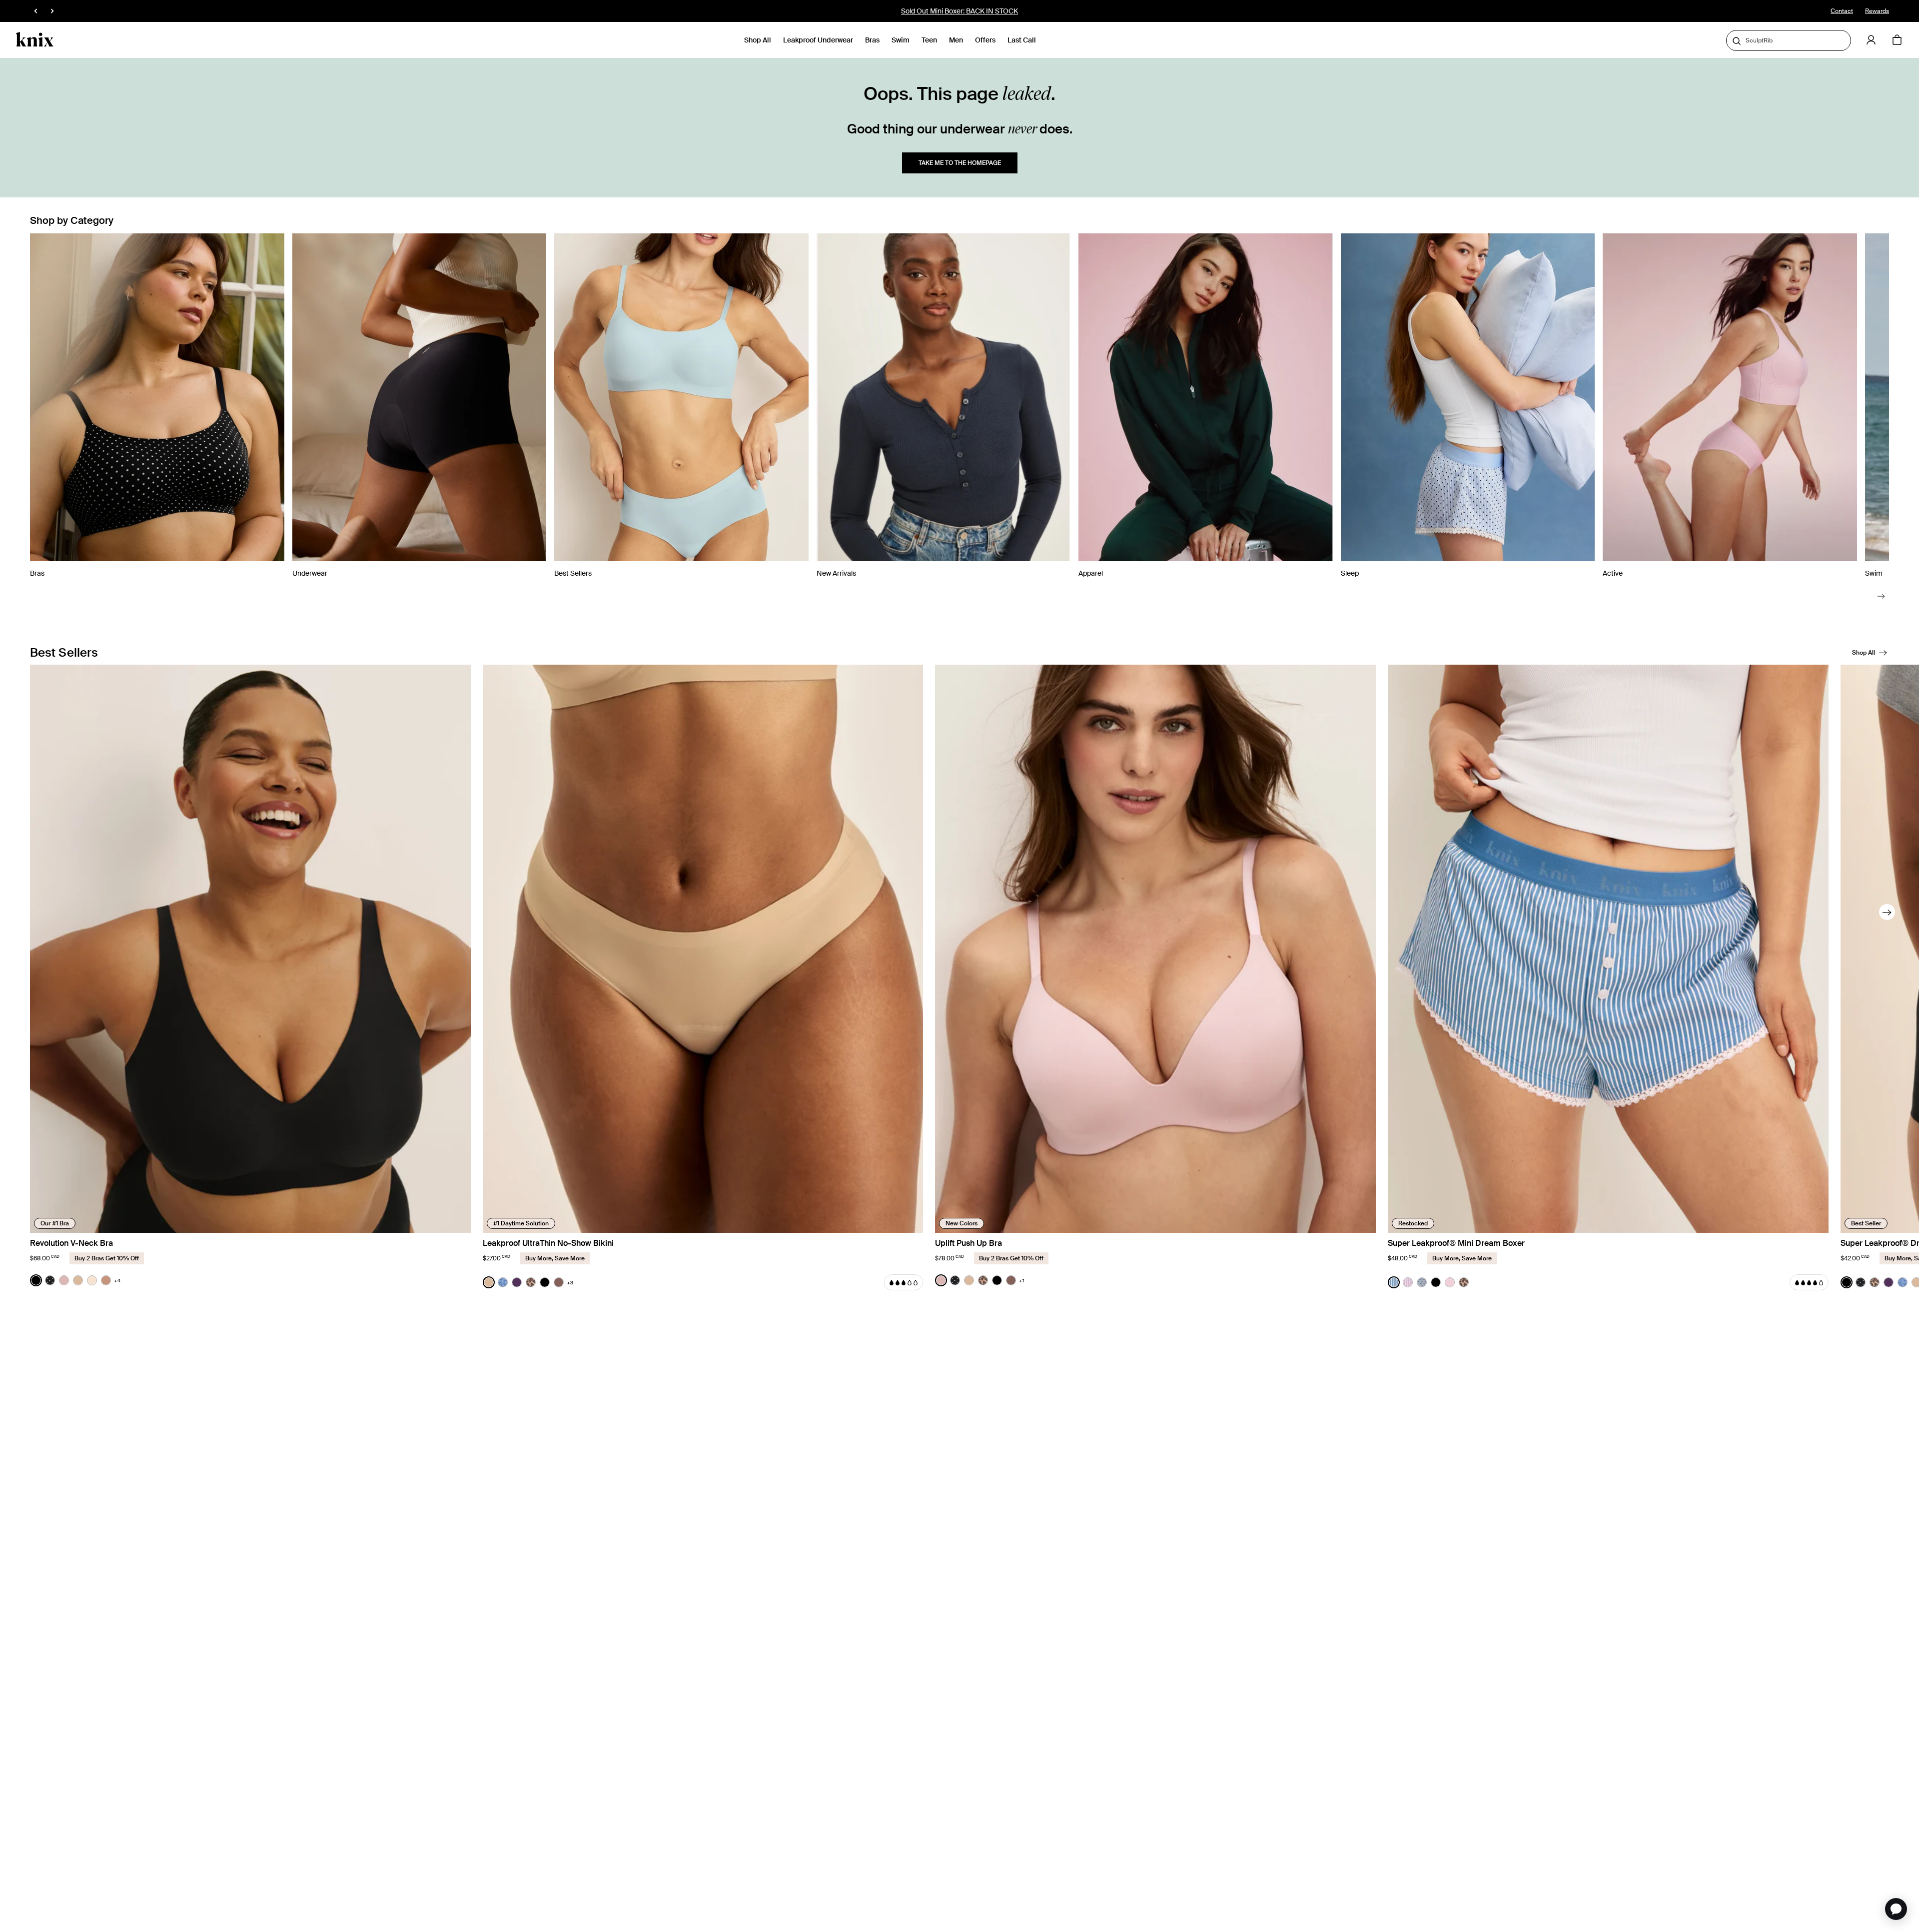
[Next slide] (1881, 596)
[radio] (36, 1280)
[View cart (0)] (1897, 40)
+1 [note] (1022, 1281)
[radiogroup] (75, 1280)
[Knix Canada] (35, 40)
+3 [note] (570, 1283)
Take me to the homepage (960, 163)
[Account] (1871, 40)
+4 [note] (117, 1281)
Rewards (1877, 11)
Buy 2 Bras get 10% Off (959, 11)
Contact (1842, 11)
